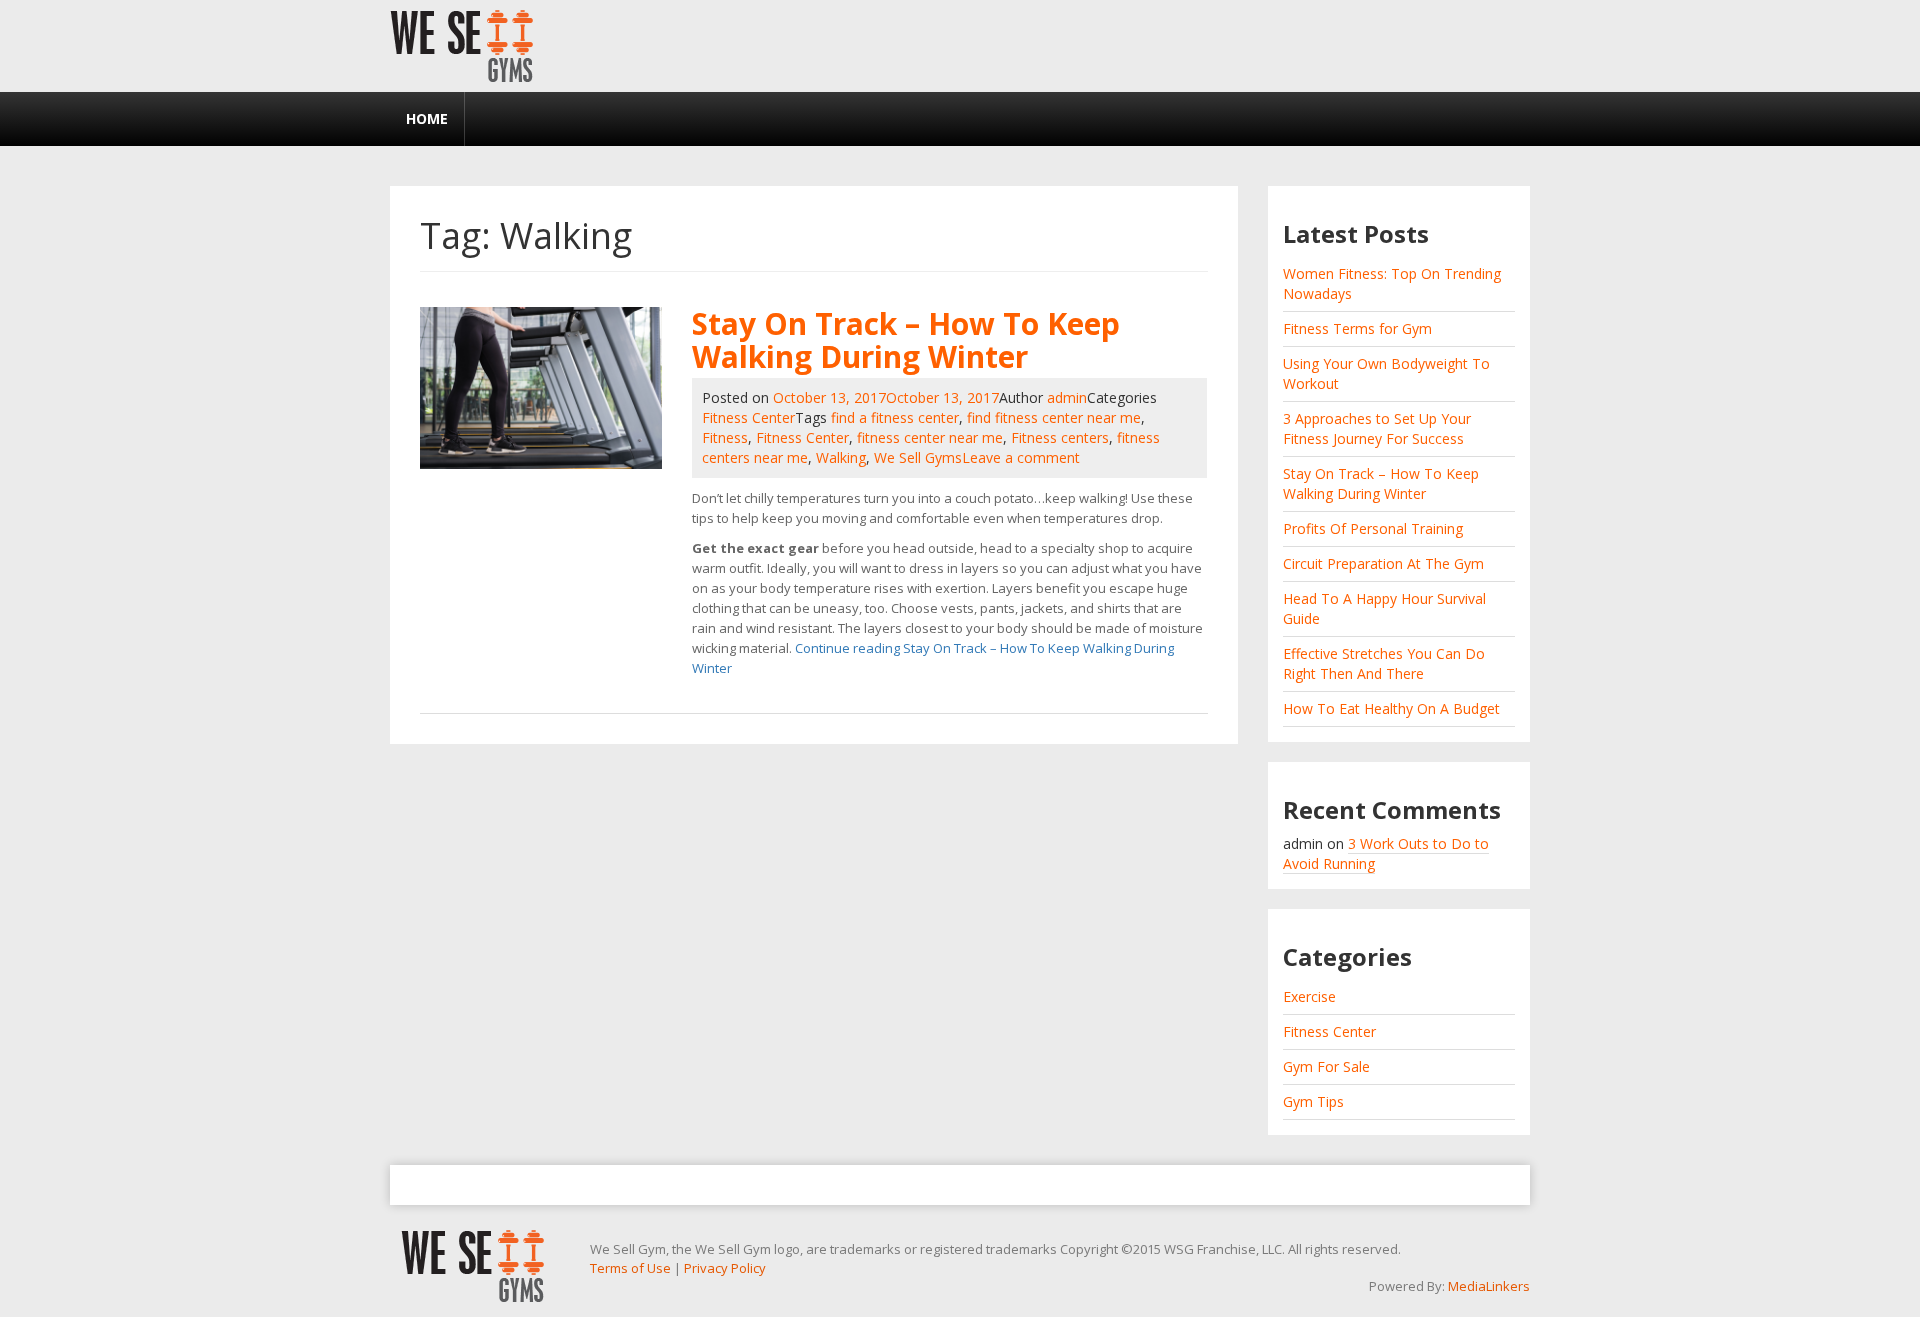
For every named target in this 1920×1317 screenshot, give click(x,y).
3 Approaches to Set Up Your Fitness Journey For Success (1377, 428)
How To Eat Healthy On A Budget (1391, 708)
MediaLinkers (1489, 1286)
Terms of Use (630, 1268)
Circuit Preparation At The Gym (1383, 563)
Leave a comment (1021, 457)
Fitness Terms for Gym (1357, 328)
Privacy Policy (725, 1268)
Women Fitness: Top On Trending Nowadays (1392, 283)
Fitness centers (1060, 437)
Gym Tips (1313, 1101)
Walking (841, 457)
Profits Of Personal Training (1373, 528)
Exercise (1309, 996)
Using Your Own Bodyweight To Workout (1386, 373)
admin (1067, 397)
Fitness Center (748, 417)
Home (427, 118)
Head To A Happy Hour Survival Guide (1384, 608)
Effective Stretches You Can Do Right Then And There (1384, 663)
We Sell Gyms (918, 457)
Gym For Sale (1326, 1066)
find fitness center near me (1054, 417)
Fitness (725, 437)
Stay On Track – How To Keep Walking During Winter (906, 340)
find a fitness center (895, 417)
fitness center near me (930, 437)
